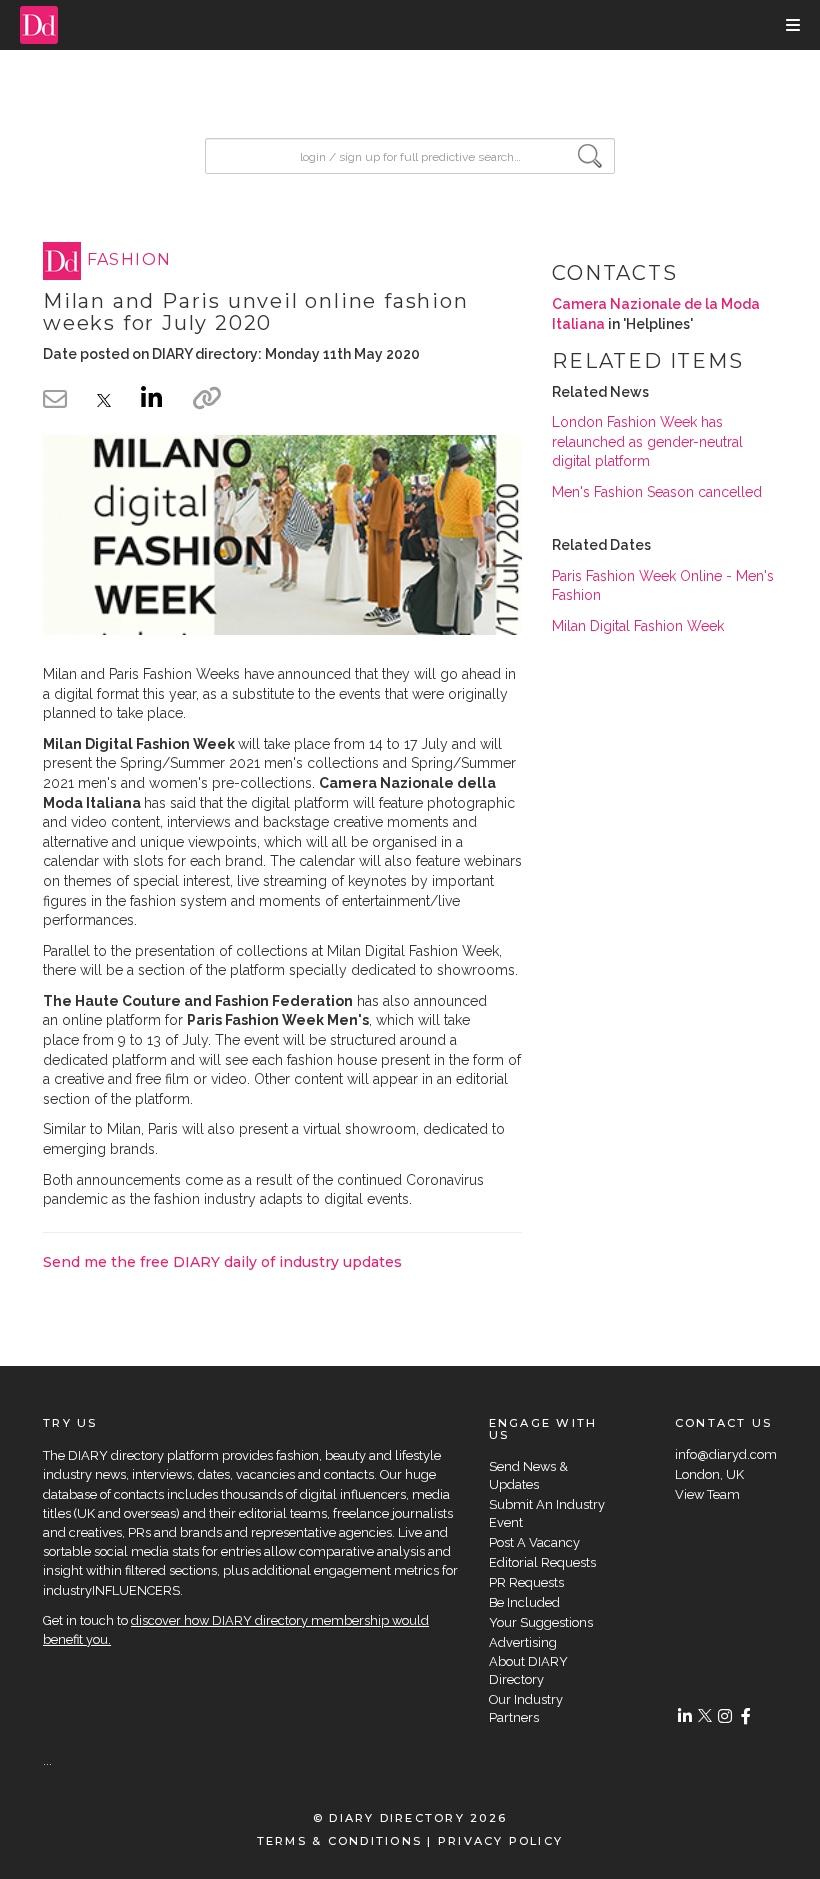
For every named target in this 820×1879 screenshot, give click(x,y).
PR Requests (526, 1582)
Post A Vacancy (534, 1542)
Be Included (524, 1602)
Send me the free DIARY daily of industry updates (222, 1262)
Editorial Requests (542, 1562)
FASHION (129, 260)
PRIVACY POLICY (500, 1841)
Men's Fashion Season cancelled (657, 492)
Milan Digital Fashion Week (638, 626)
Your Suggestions (541, 1622)
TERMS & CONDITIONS (339, 1841)
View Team (707, 1494)
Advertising (523, 1642)
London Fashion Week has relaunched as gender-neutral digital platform (647, 441)
